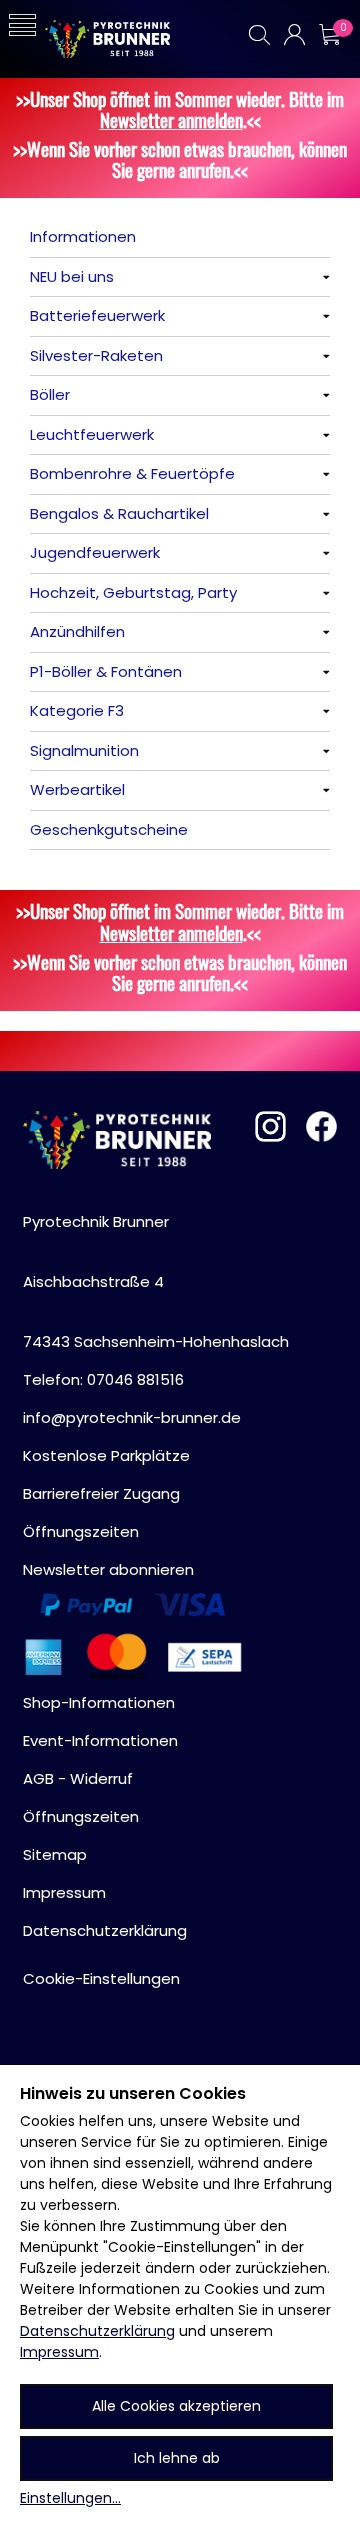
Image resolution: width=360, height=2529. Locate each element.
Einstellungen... (70, 2498)
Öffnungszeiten (81, 1531)
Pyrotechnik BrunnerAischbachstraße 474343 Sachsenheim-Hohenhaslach (156, 1281)
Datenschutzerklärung (97, 2331)
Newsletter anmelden (171, 119)
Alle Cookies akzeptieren (176, 2406)
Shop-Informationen (99, 1702)
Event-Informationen (100, 1740)
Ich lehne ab (177, 2458)
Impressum (59, 2352)
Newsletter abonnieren (108, 1569)
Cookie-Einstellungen (101, 1978)
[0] (329, 34)
